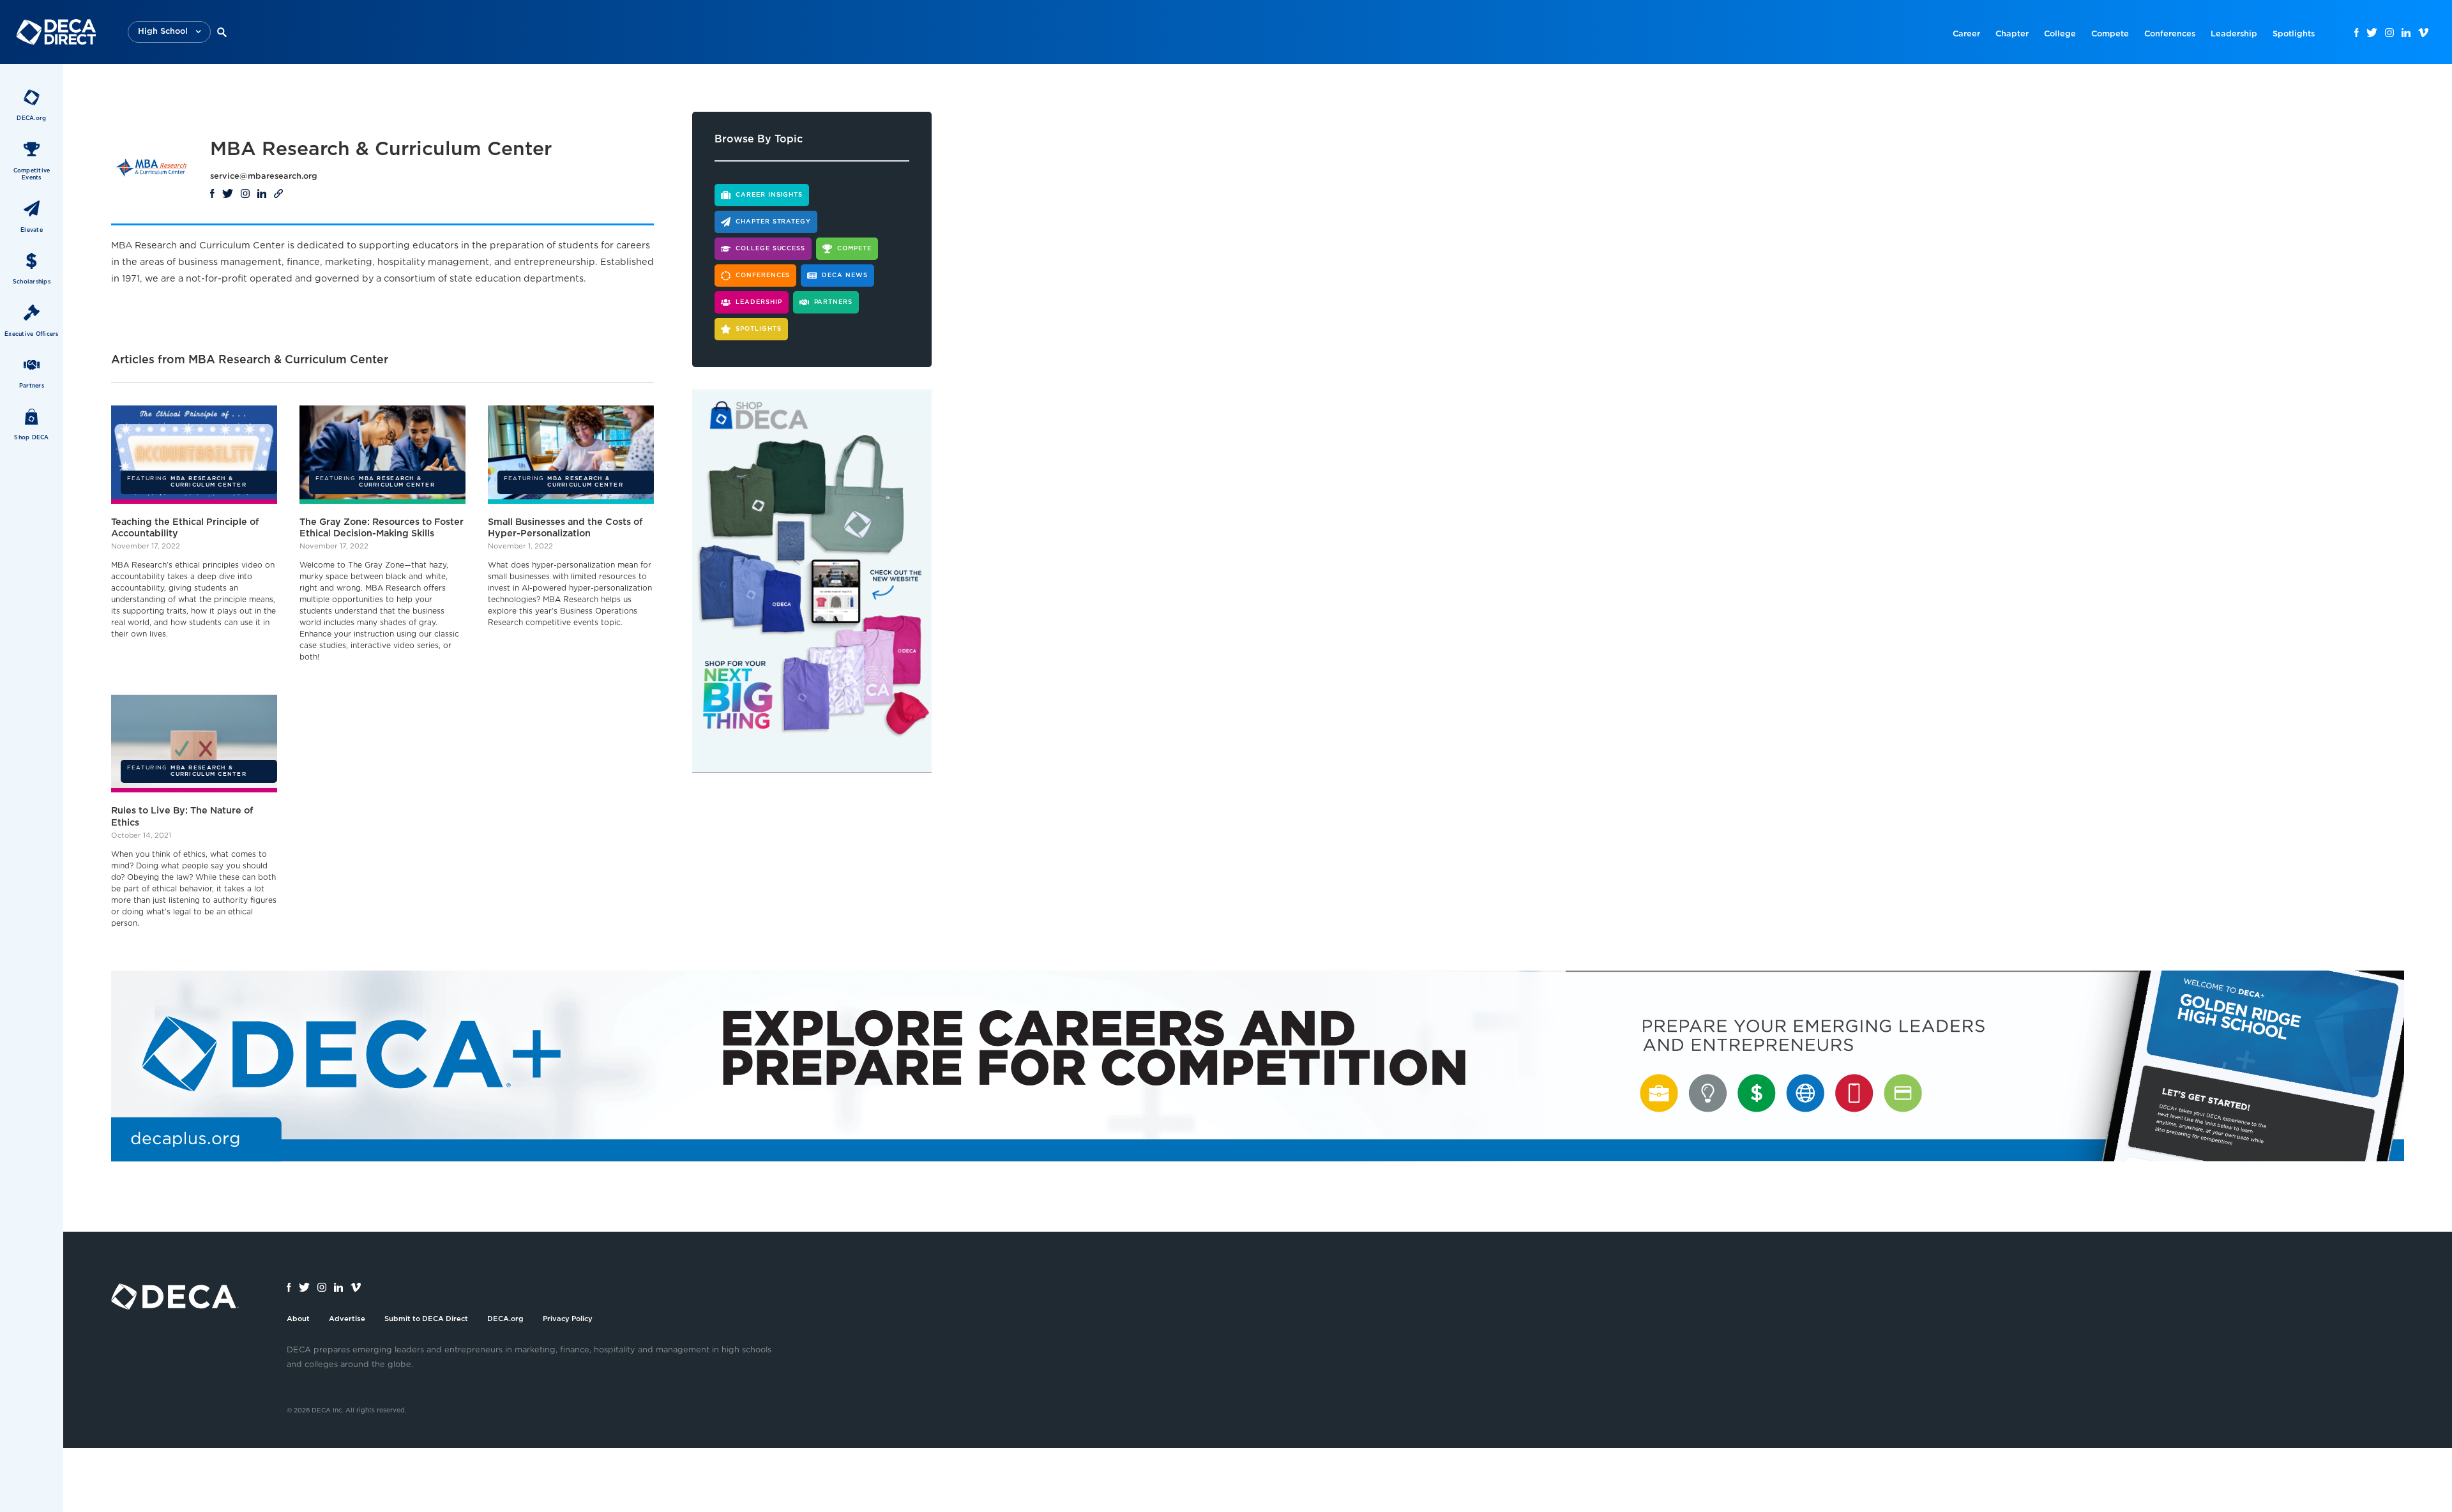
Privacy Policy (568, 1319)
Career (1966, 34)
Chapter (2012, 34)
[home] (56, 32)
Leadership (2234, 34)
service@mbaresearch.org (264, 177)
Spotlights (2294, 34)
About (298, 1319)
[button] (169, 32)
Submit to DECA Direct (426, 1319)
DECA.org (505, 1319)
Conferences (2170, 34)
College (2060, 34)
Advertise (347, 1319)
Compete (2110, 34)
